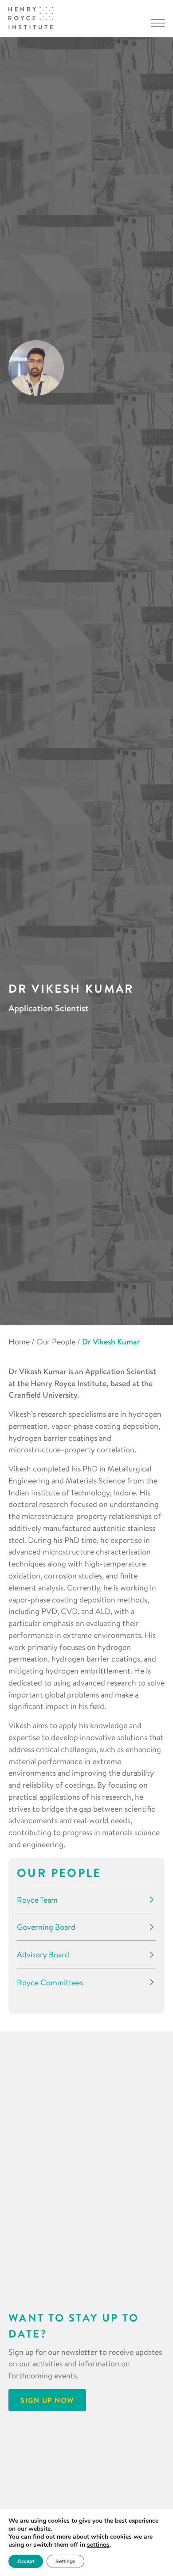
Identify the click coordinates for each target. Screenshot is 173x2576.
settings (98, 2545)
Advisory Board (43, 1954)
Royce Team (37, 1900)
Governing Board (46, 1927)
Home (19, 1342)
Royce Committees (50, 1982)
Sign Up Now (47, 2400)
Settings (65, 2561)
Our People (56, 1342)
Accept (26, 2561)
